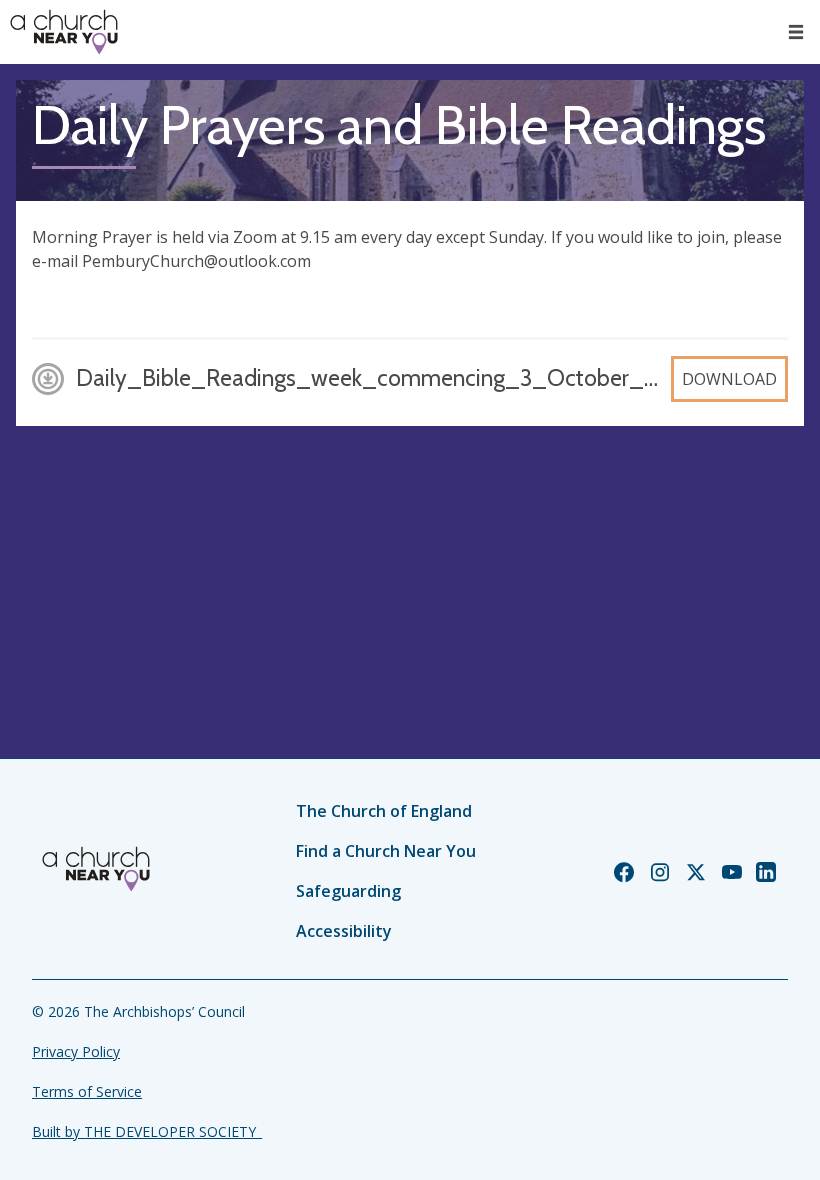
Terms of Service (87, 1091)
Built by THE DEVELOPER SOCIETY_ (147, 1131)
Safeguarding (348, 891)
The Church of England (384, 811)
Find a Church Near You (386, 851)
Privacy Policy (76, 1051)
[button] (796, 32)
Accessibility (344, 931)
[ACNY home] (64, 32)
